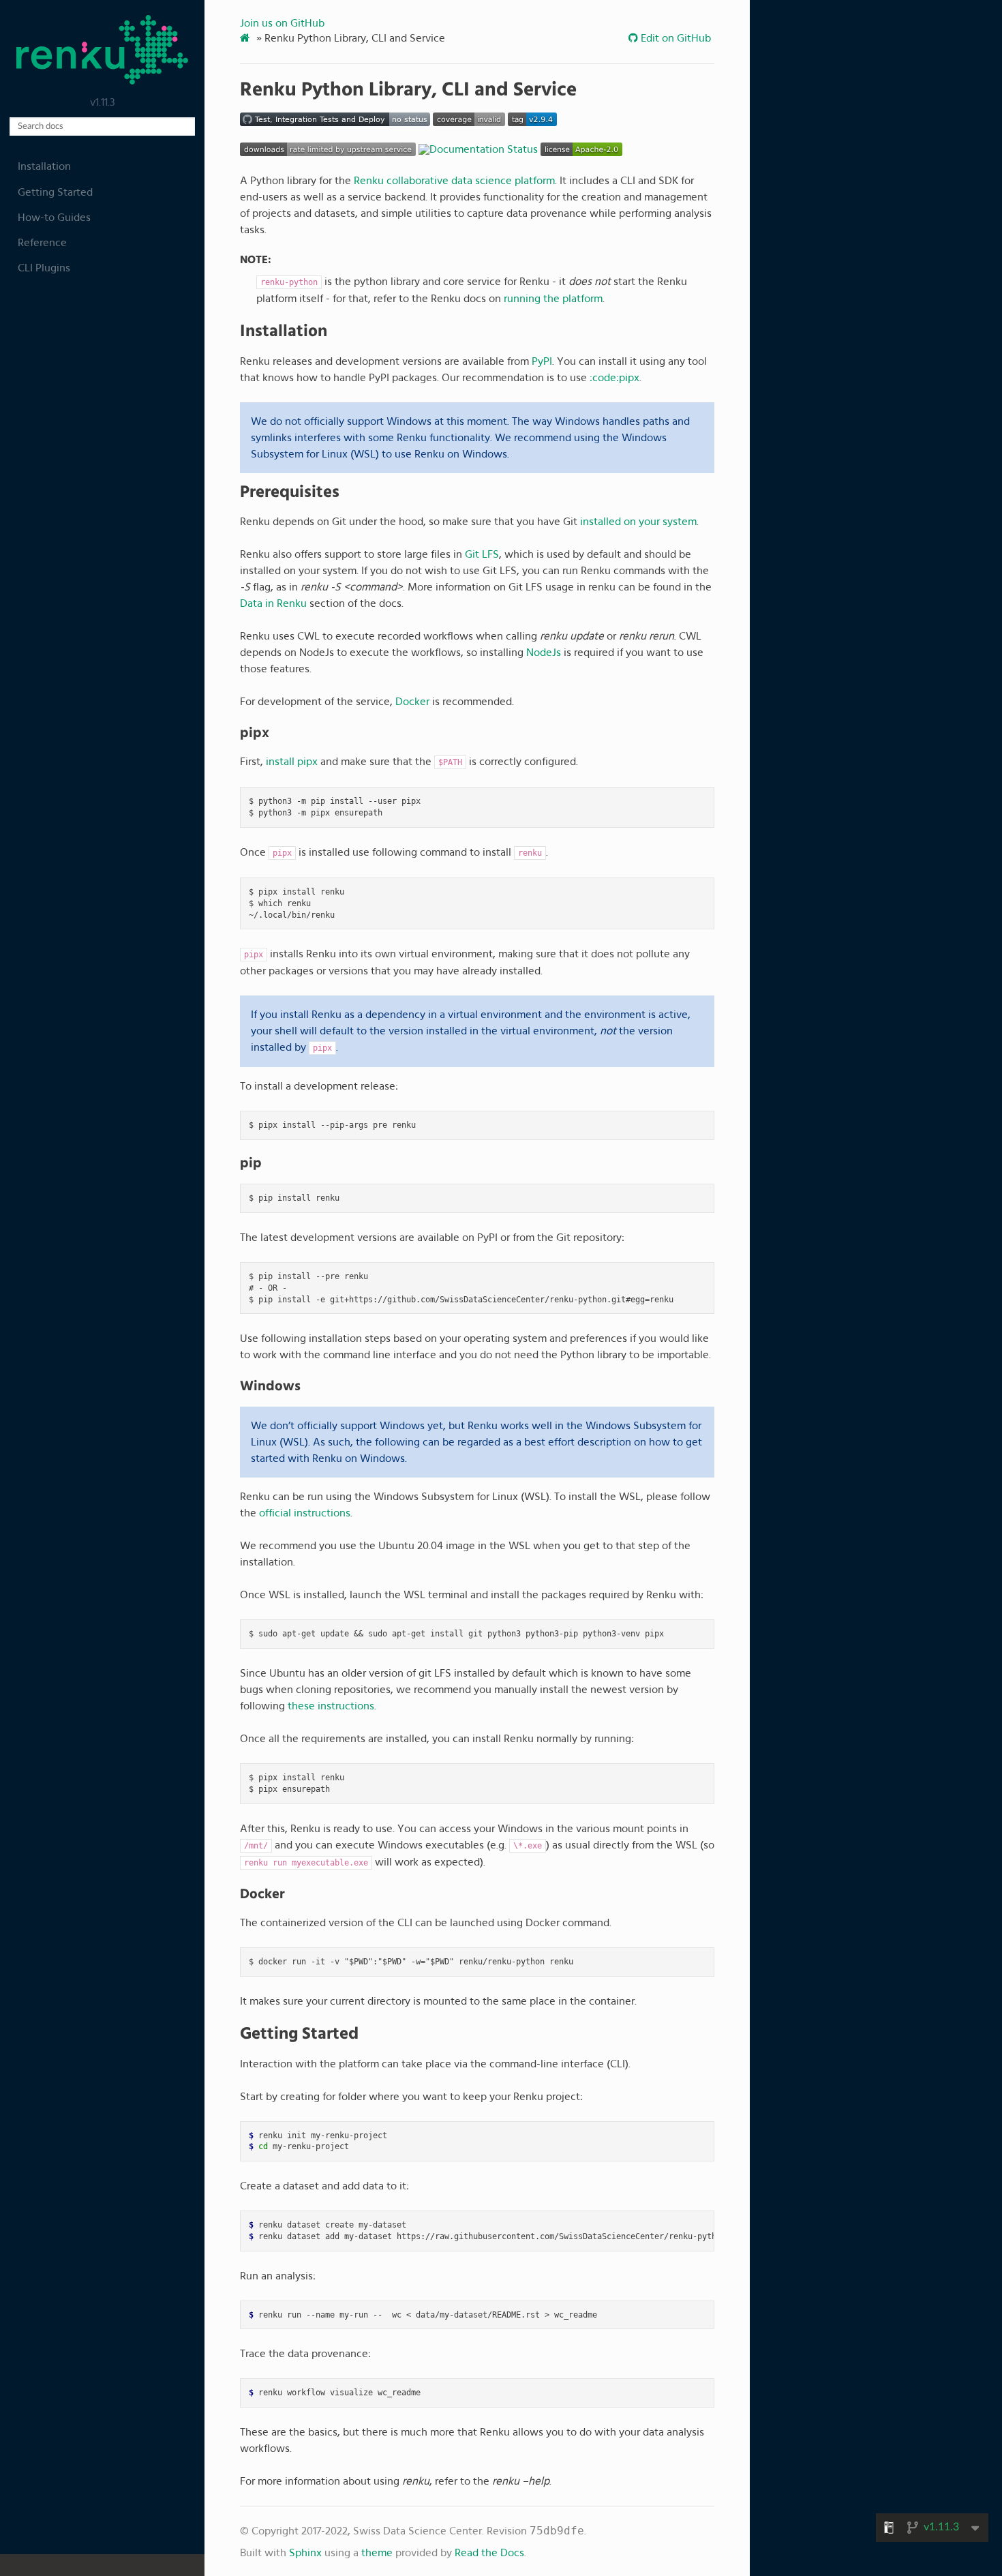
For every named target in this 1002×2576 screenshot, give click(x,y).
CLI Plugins (44, 268)
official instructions (305, 1513)
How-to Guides (54, 218)
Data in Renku (273, 603)
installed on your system (638, 522)
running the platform (553, 299)
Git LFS (482, 554)
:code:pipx (614, 378)
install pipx (292, 762)
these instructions (331, 1706)
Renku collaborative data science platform (454, 181)
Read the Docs (489, 2553)
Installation (44, 166)
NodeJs (544, 653)
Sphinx (305, 2553)
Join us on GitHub (282, 23)
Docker (412, 702)
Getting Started (55, 192)
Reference (42, 243)
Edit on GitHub (674, 38)
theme (377, 2553)
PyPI (542, 361)
